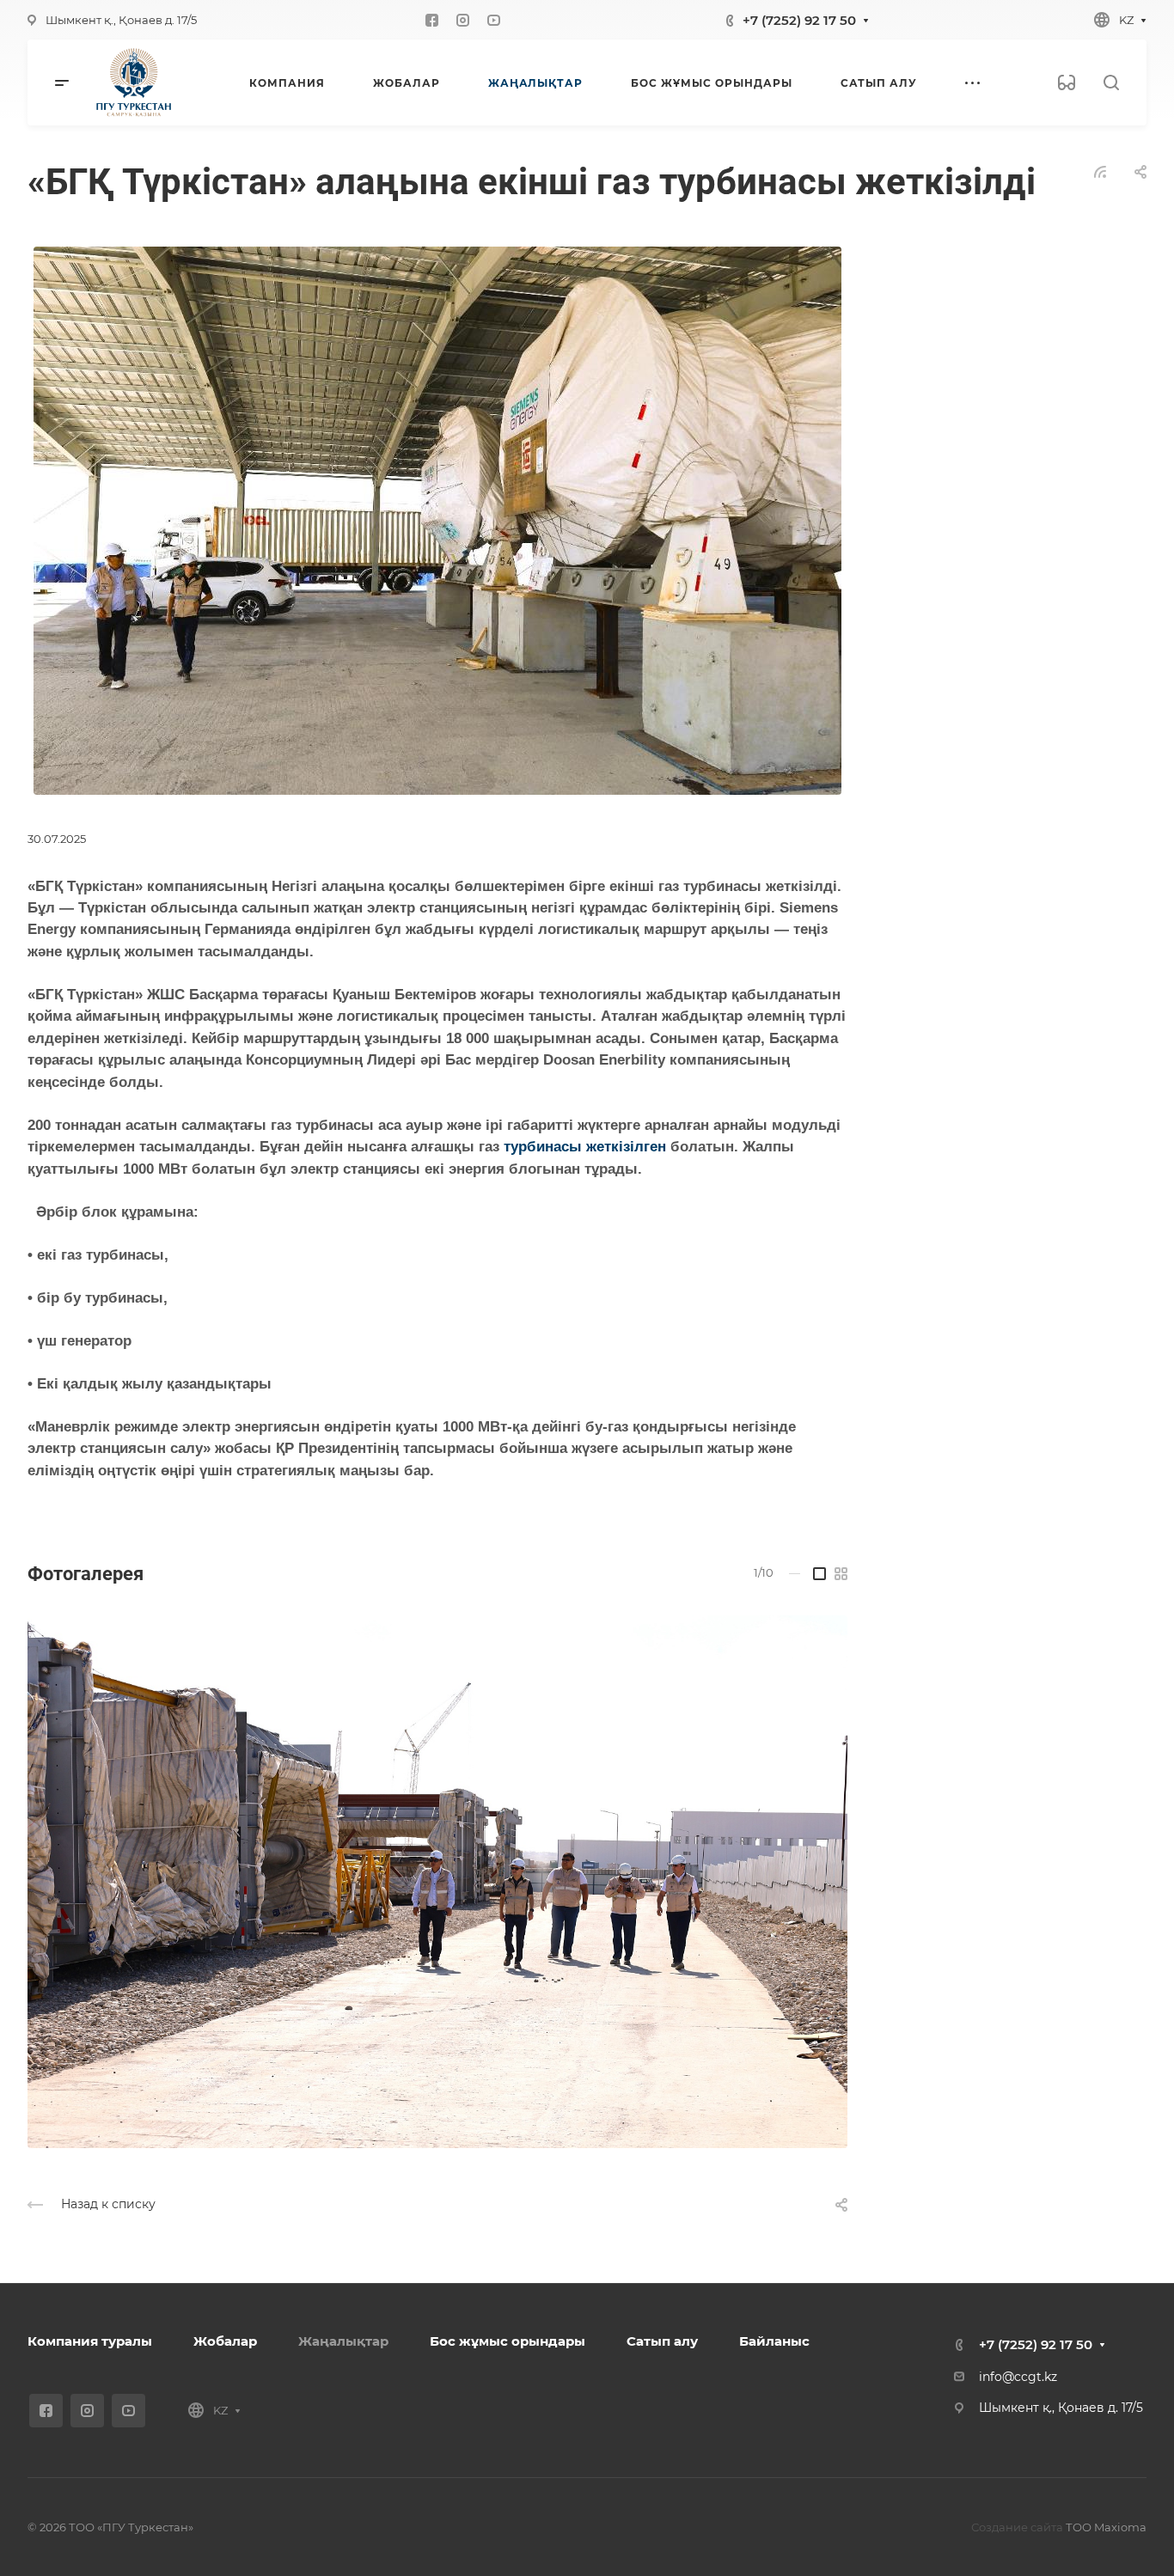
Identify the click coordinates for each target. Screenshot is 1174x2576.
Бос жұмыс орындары (508, 2341)
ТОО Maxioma (1106, 2527)
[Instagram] (463, 20)
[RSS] (1100, 171)
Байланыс (774, 2341)
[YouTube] (494, 20)
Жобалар (225, 2341)
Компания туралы (90, 2341)
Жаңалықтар (343, 2341)
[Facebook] (432, 20)
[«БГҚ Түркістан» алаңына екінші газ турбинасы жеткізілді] (437, 519)
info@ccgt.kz (1018, 2377)
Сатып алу (662, 2341)
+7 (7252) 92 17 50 (799, 20)
